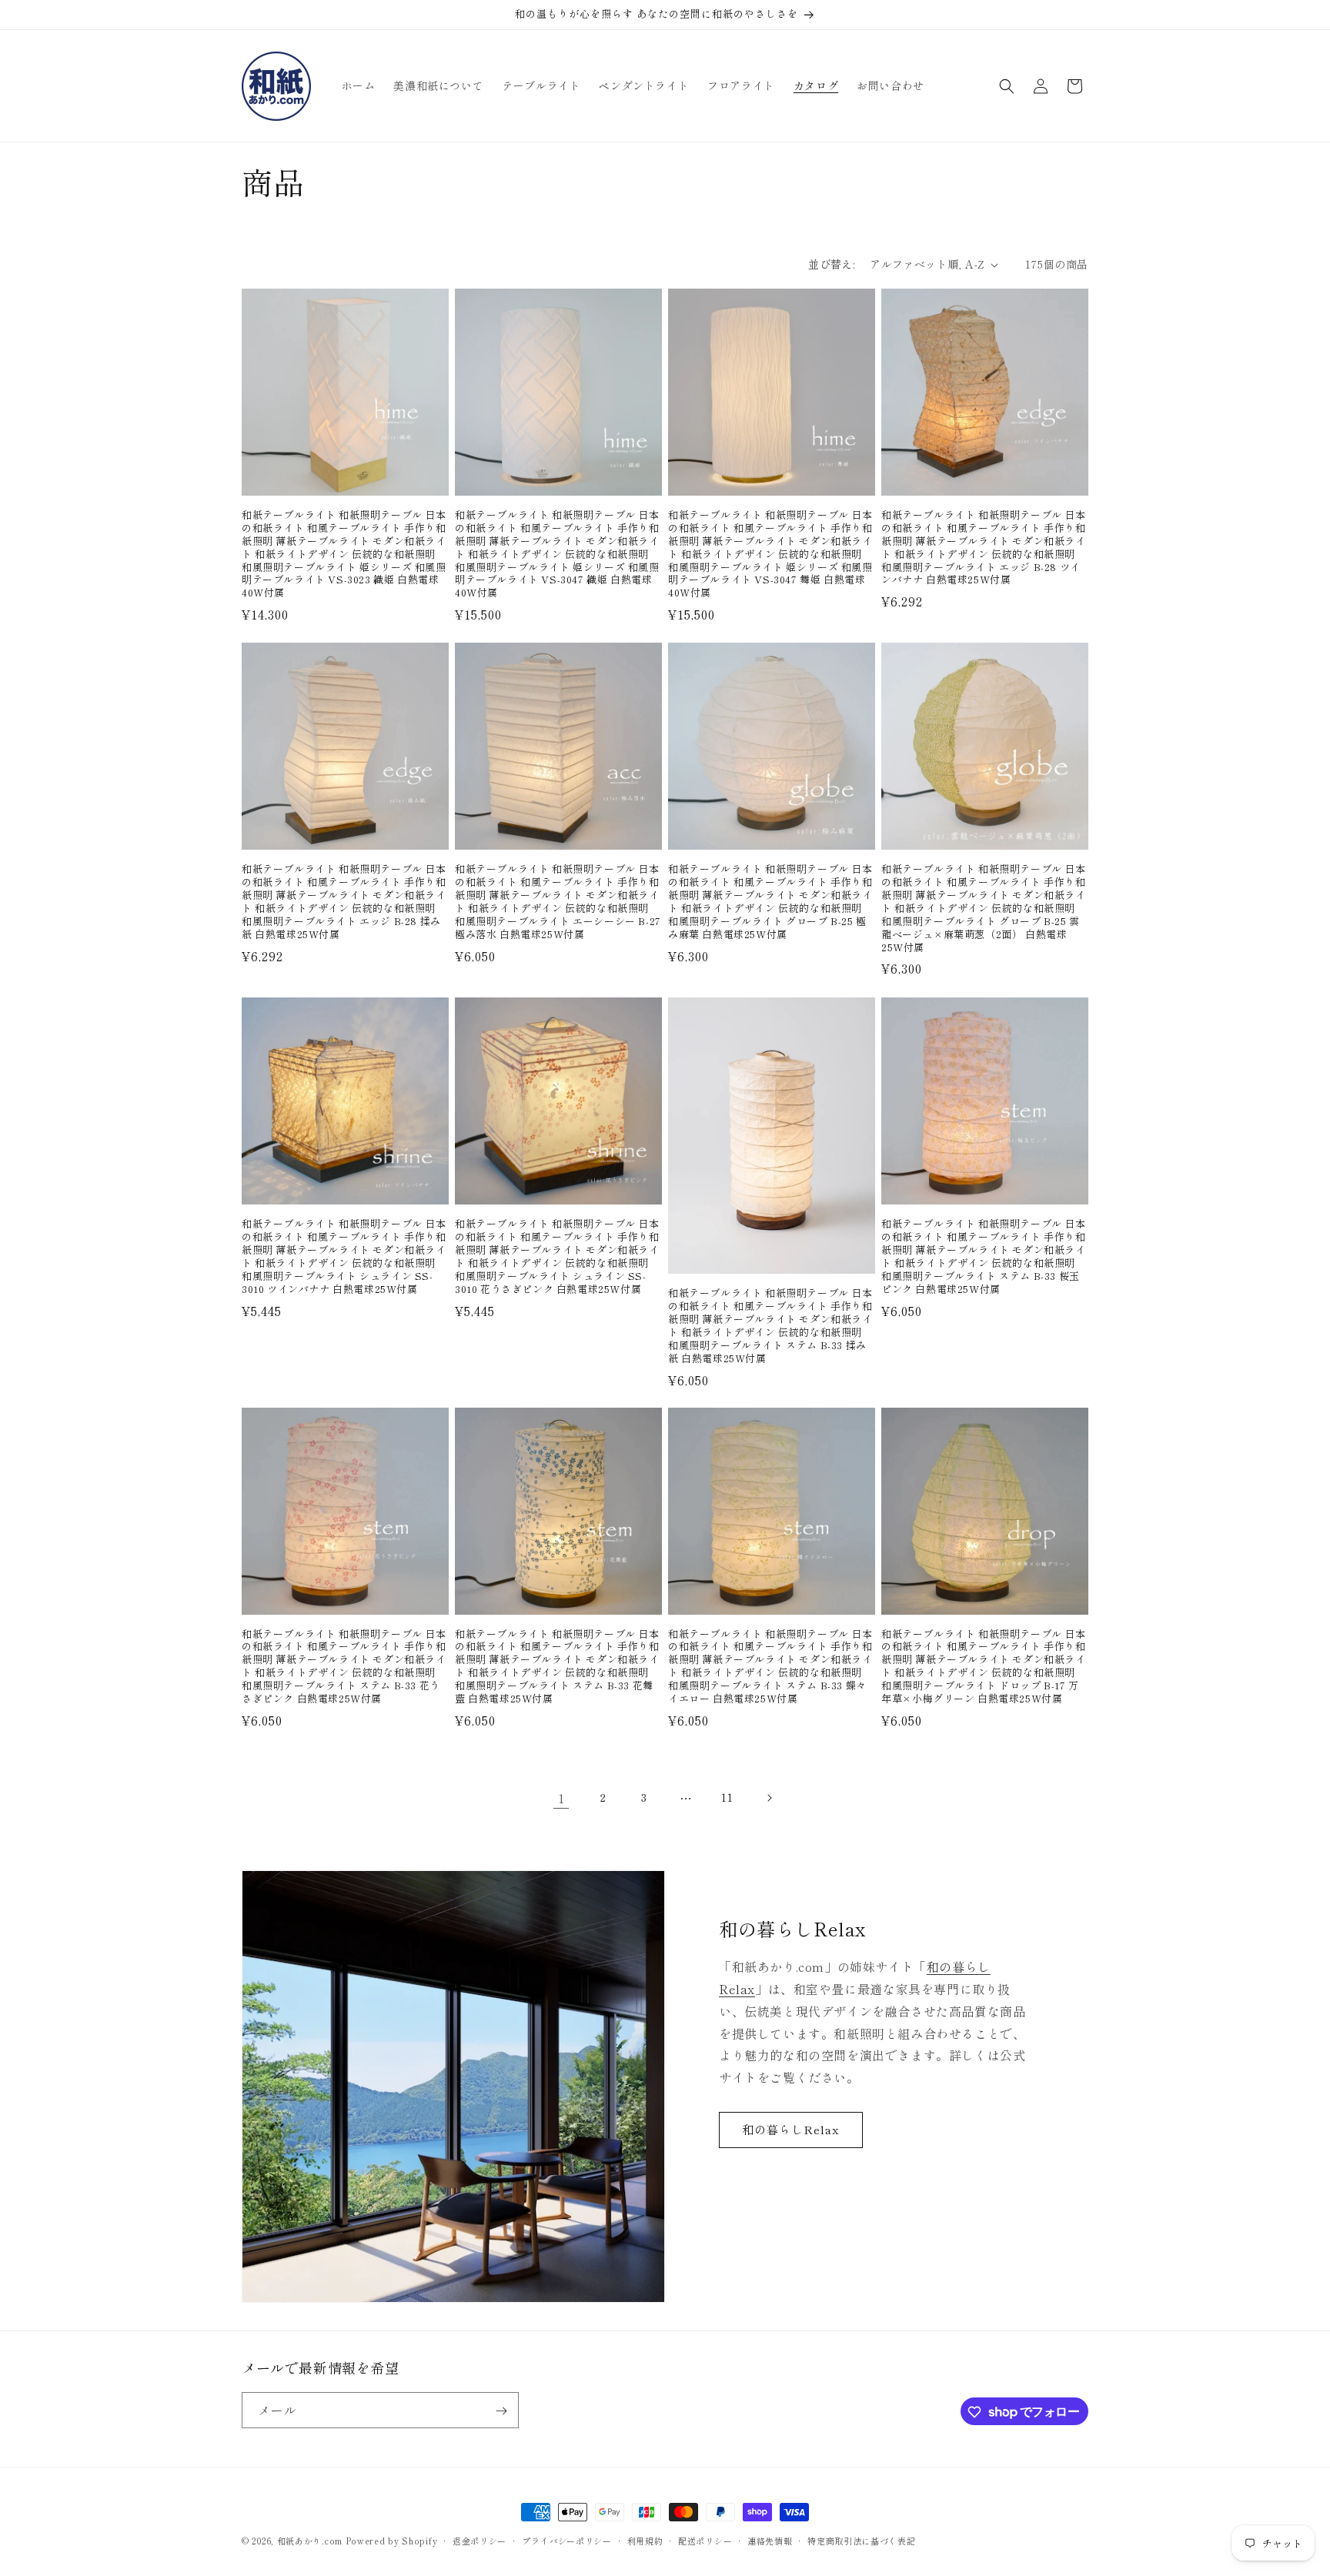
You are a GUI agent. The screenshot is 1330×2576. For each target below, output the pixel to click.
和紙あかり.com (310, 2541)
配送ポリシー (705, 2540)
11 (727, 1797)
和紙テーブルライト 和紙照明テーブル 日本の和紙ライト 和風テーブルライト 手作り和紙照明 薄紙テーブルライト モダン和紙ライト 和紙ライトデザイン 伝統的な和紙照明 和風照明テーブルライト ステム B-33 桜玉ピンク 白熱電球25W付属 (984, 1256)
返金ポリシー (480, 2540)
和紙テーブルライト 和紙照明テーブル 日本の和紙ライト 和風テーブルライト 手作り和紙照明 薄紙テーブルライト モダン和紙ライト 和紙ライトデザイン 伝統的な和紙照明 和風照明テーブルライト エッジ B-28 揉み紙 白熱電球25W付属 (344, 902)
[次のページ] (769, 1798)
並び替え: (831, 264)
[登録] (501, 2411)
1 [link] (561, 1798)
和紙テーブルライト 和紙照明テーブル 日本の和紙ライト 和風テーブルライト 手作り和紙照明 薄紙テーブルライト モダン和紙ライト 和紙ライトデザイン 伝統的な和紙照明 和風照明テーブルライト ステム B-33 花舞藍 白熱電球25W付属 (557, 1667)
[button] (1007, 86)
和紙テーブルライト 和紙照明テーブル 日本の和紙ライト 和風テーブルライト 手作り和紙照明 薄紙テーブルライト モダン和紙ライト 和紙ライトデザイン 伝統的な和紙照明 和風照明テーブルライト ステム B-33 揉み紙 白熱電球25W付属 (770, 1325)
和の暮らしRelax (791, 2130)
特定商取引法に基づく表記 (861, 2540)
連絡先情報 (770, 2540)
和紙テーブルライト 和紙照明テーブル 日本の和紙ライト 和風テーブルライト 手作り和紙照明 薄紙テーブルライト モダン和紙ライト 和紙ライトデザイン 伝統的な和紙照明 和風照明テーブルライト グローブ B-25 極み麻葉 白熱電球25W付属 (770, 902)
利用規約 (645, 2540)
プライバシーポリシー (567, 2540)
